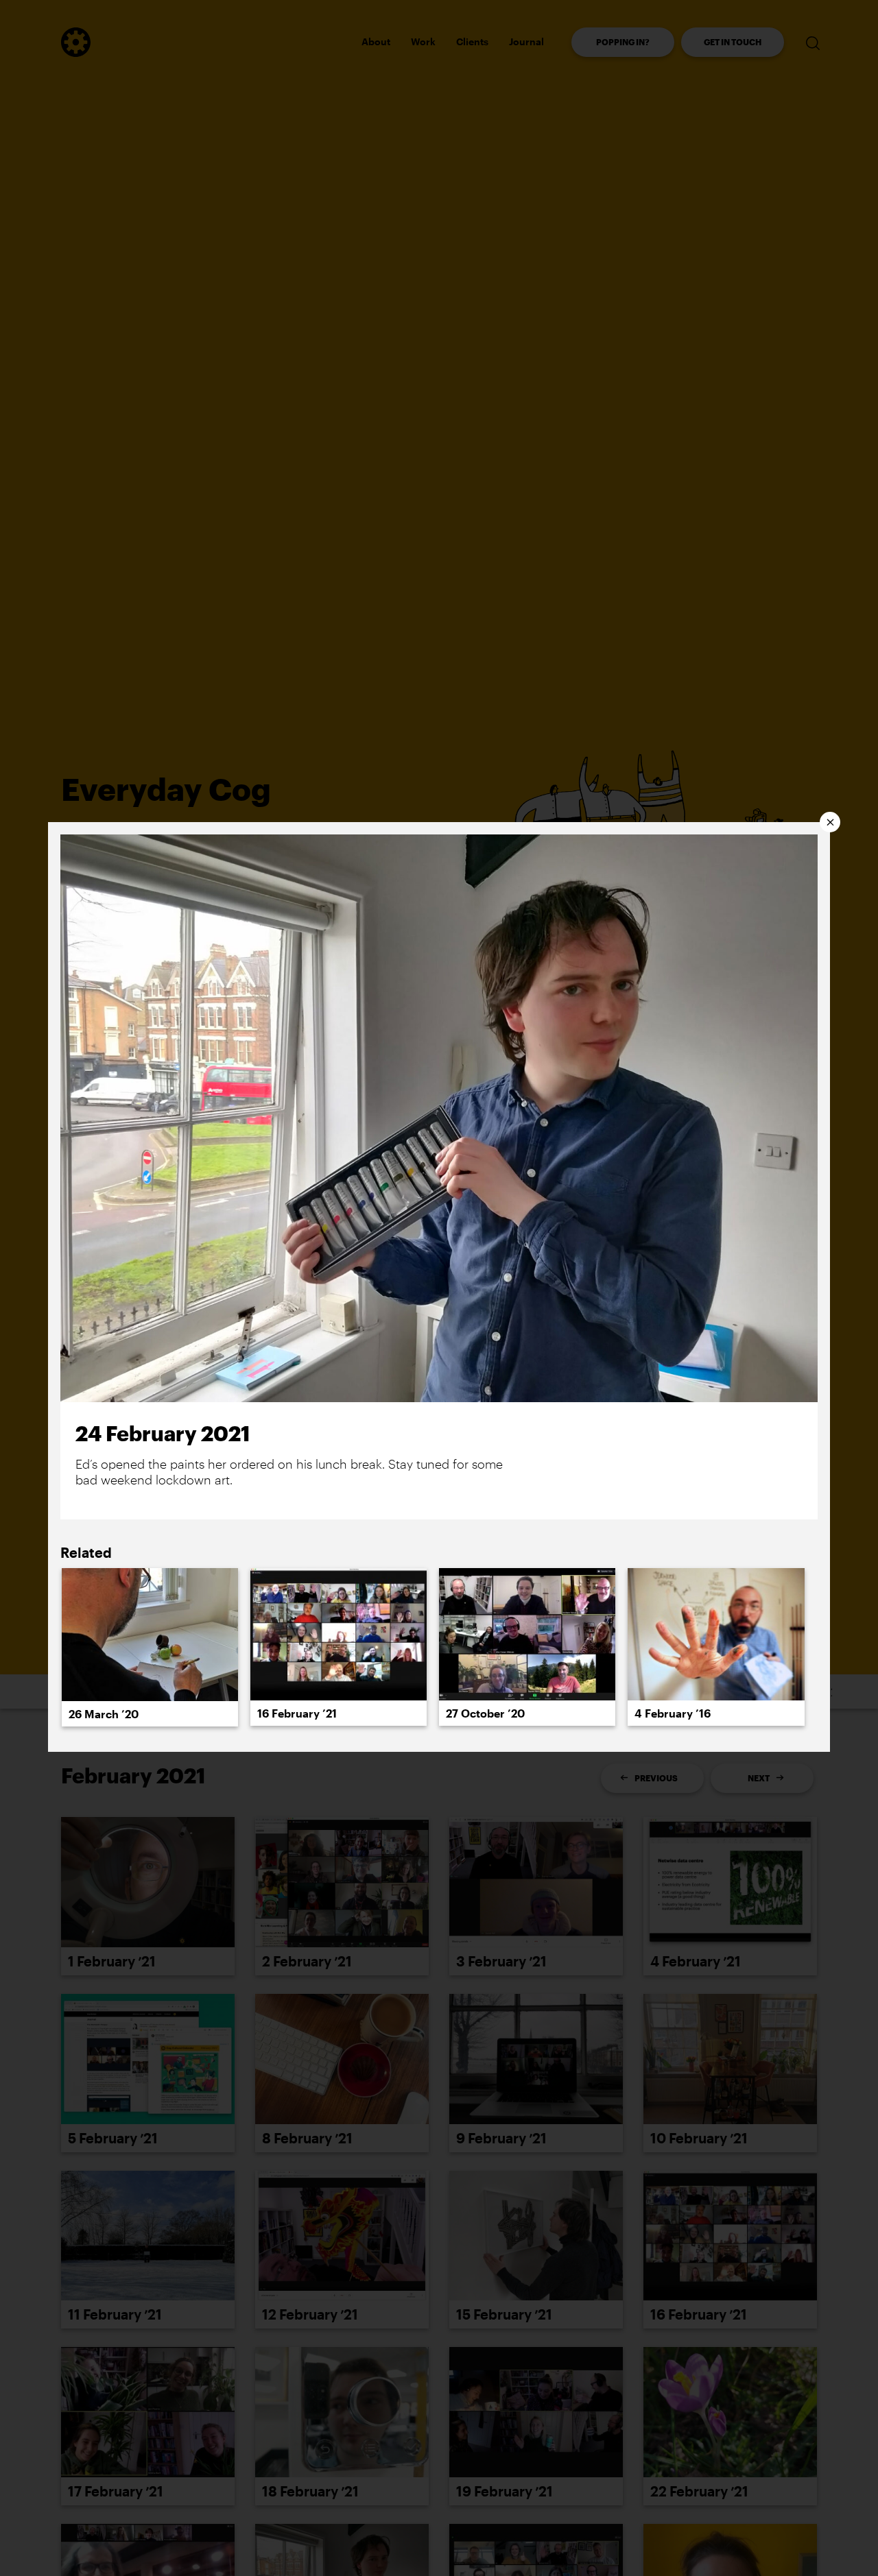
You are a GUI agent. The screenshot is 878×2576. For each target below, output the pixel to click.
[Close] (830, 822)
